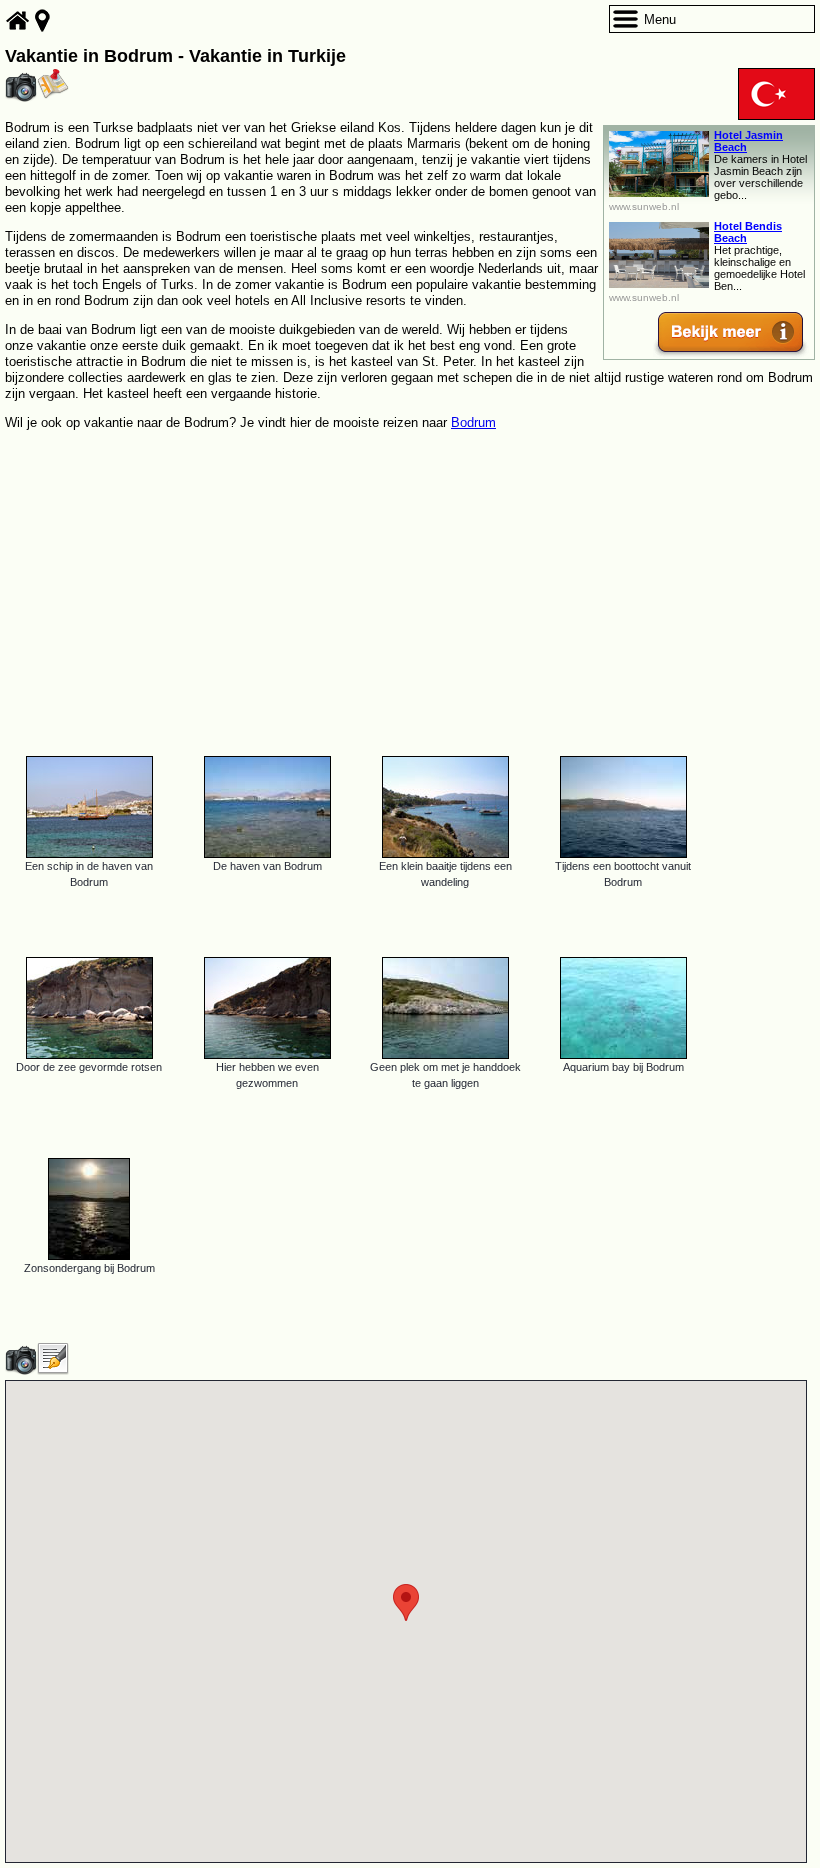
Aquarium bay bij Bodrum (623, 1067)
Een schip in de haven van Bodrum (89, 874)
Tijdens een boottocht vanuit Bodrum (623, 874)
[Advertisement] (410, 585)
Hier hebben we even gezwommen (267, 1075)
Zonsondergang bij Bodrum (89, 1268)
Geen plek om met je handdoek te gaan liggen (445, 1075)
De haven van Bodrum (267, 866)
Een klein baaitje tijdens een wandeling (445, 874)
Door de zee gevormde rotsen (89, 1067)
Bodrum (473, 422)
